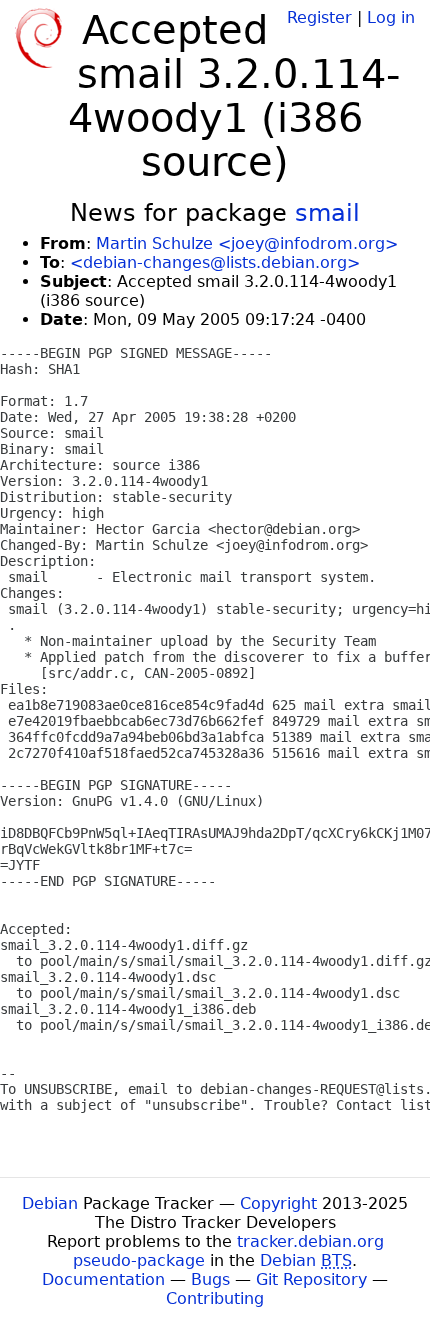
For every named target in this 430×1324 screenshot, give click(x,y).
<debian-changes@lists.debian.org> (215, 262)
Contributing (215, 1298)
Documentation (103, 1279)
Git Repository (311, 1279)
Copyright (278, 1203)
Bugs (210, 1279)
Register (319, 17)
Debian (50, 1203)
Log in (391, 17)
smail (327, 213)
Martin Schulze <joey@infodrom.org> (247, 243)
